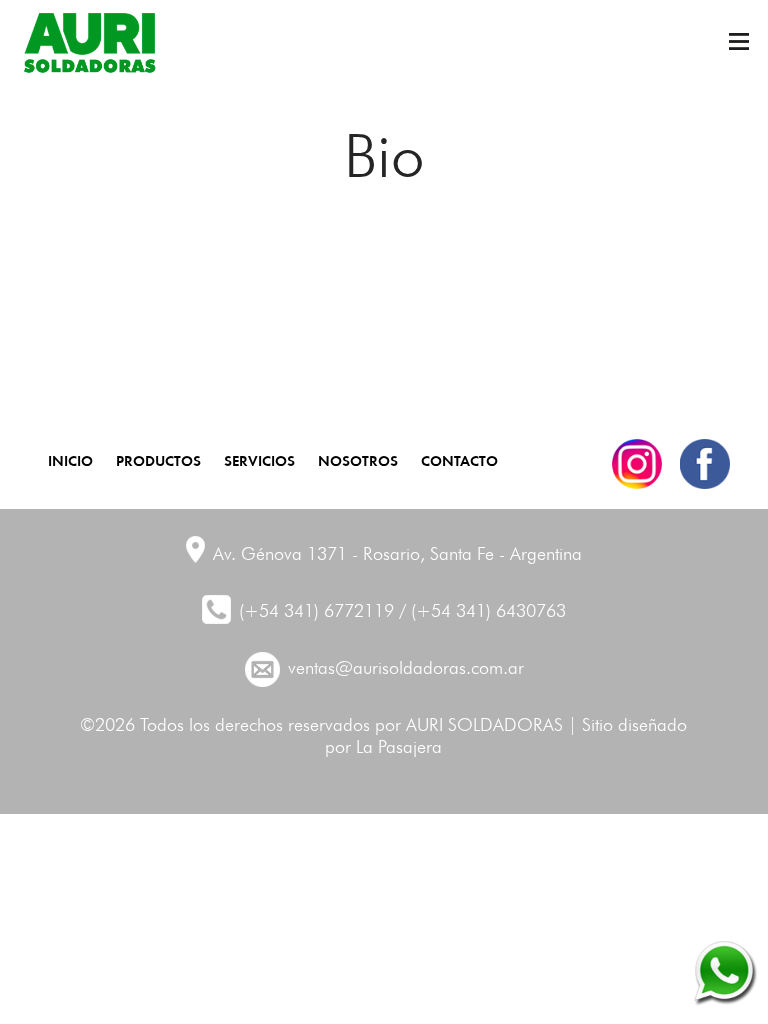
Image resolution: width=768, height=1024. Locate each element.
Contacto (459, 459)
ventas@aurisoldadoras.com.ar (406, 669)
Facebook (705, 464)
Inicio (70, 459)
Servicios (259, 459)
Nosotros (358, 459)
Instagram (637, 464)
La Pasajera (399, 748)
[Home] (89, 43)
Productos (158, 459)
